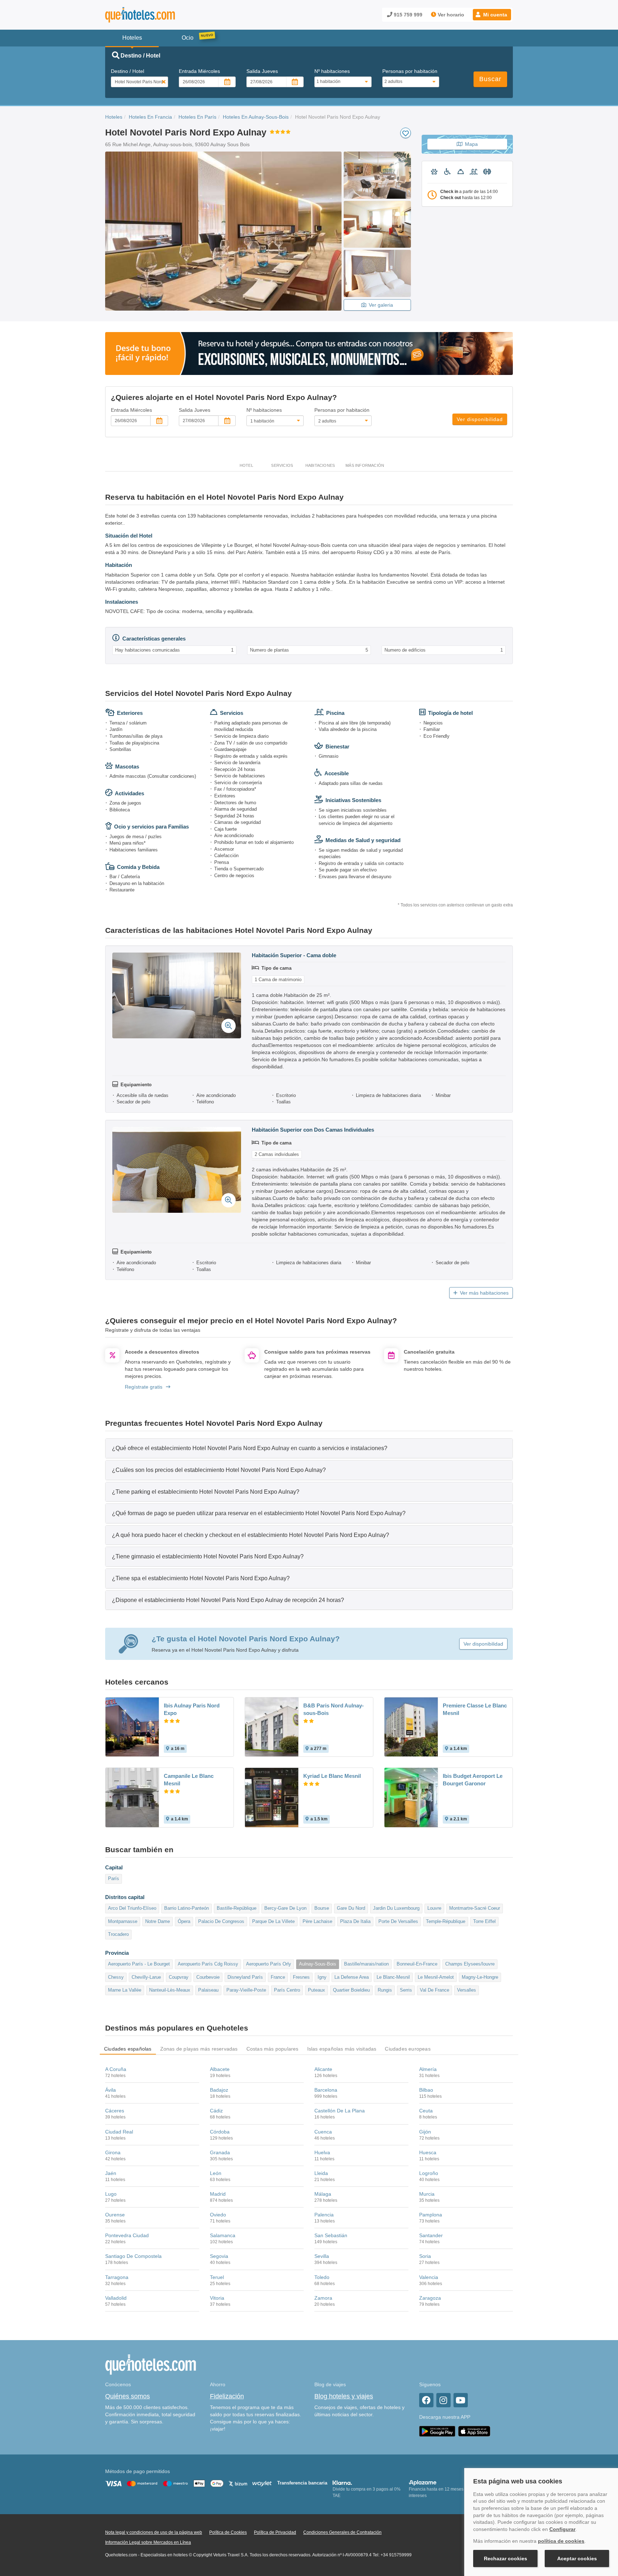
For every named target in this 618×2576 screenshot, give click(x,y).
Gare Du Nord (351, 1908)
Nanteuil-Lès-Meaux (170, 1990)
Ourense (115, 2215)
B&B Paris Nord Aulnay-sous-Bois (333, 1709)
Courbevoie (208, 1977)
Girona (113, 2152)
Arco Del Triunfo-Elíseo (132, 1908)
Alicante (323, 2069)
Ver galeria (381, 305)
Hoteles (114, 117)
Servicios (282, 465)
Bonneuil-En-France (417, 1964)
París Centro (287, 1990)
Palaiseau (208, 1990)
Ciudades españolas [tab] (128, 2049)
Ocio (188, 38)
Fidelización (227, 2396)
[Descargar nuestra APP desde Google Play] (437, 2431)
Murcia (427, 2194)
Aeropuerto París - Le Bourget (139, 1964)
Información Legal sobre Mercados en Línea (148, 2542)
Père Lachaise (317, 1921)
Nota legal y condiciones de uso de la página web (154, 2532)
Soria (425, 2256)
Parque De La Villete (273, 1921)
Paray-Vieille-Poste (246, 1990)
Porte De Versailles (398, 1921)
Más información (365, 465)
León (216, 2173)
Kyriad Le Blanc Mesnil (332, 1776)
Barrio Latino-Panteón (187, 1908)
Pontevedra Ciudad (127, 2235)
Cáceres (115, 2111)
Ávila (111, 2090)
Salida (262, 71)
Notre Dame (158, 1921)
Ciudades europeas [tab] (408, 2049)
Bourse (322, 1908)
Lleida (321, 2173)
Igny (322, 1977)
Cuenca (323, 2132)
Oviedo (218, 2215)
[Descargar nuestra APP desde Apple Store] (474, 2431)
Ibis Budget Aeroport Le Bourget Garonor (473, 1780)
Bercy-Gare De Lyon (285, 1908)
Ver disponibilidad (480, 419)
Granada (220, 2152)
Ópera (184, 1921)
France (278, 1977)
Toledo (322, 2277)
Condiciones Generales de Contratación (342, 2532)
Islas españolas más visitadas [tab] (342, 2049)
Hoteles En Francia (150, 117)
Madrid (218, 2194)
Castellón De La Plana (340, 2111)
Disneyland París (245, 1977)
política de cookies (561, 2541)
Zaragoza (430, 2298)
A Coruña (116, 2069)
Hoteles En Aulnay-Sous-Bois (256, 117)
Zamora (323, 2298)
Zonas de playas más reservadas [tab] (199, 2049)
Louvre (434, 1908)
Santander (431, 2235)
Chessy (116, 1977)
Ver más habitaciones (484, 1293)
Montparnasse (123, 1921)
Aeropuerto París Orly (269, 1964)
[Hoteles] (159, 15)
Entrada (199, 71)
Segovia (219, 2256)
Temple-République (446, 1921)
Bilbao (426, 2090)
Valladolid (116, 2298)
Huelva (322, 2152)
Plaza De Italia (355, 1921)
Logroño (429, 2173)
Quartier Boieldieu (351, 1990)
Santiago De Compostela (133, 2256)
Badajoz (219, 2090)
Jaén (111, 2173)
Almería (428, 2069)
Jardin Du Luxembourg (396, 1908)
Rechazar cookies (506, 2558)
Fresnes (301, 1977)
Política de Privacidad (275, 2532)
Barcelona (326, 2090)
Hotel (246, 465)
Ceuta (426, 2111)
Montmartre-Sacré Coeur (475, 1908)
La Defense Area (352, 1977)
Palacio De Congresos (221, 1921)
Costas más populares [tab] (273, 2049)
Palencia (324, 2215)
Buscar (490, 79)
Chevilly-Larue (146, 1977)
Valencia (429, 2277)
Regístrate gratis (144, 1387)
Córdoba (220, 2132)
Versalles (467, 1990)
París (114, 1878)
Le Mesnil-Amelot (436, 1977)
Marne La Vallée (125, 1990)
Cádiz (216, 2111)
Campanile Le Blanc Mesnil (189, 1780)
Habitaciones (320, 465)
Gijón (425, 2132)
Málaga (323, 2194)
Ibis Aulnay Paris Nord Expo (192, 1709)
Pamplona (431, 2215)
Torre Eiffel (484, 1921)
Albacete (220, 2069)
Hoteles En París (197, 117)
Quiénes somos (127, 2396)
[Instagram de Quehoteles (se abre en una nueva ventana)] (443, 2400)
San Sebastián (331, 2235)
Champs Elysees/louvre (470, 1964)
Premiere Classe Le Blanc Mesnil (475, 1709)
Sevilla (322, 2256)
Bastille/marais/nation (366, 1964)
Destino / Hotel (127, 71)
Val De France (435, 1990)
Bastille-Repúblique (237, 1908)
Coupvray (179, 1977)
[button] (492, 15)
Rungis (385, 1990)
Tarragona (117, 2277)
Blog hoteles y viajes (344, 2396)
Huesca (428, 2152)
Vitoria (217, 2298)
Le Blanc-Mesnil (393, 1977)
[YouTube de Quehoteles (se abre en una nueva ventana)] (461, 2400)
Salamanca (223, 2235)
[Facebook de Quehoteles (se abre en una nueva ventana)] (426, 2400)
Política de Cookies (228, 2532)
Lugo (111, 2194)
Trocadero (118, 1934)
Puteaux (317, 1990)
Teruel (217, 2277)
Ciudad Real (119, 2132)
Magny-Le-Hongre (480, 1977)
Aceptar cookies (577, 2558)
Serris (406, 1990)
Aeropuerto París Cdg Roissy (208, 1964)
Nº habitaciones (332, 71)
